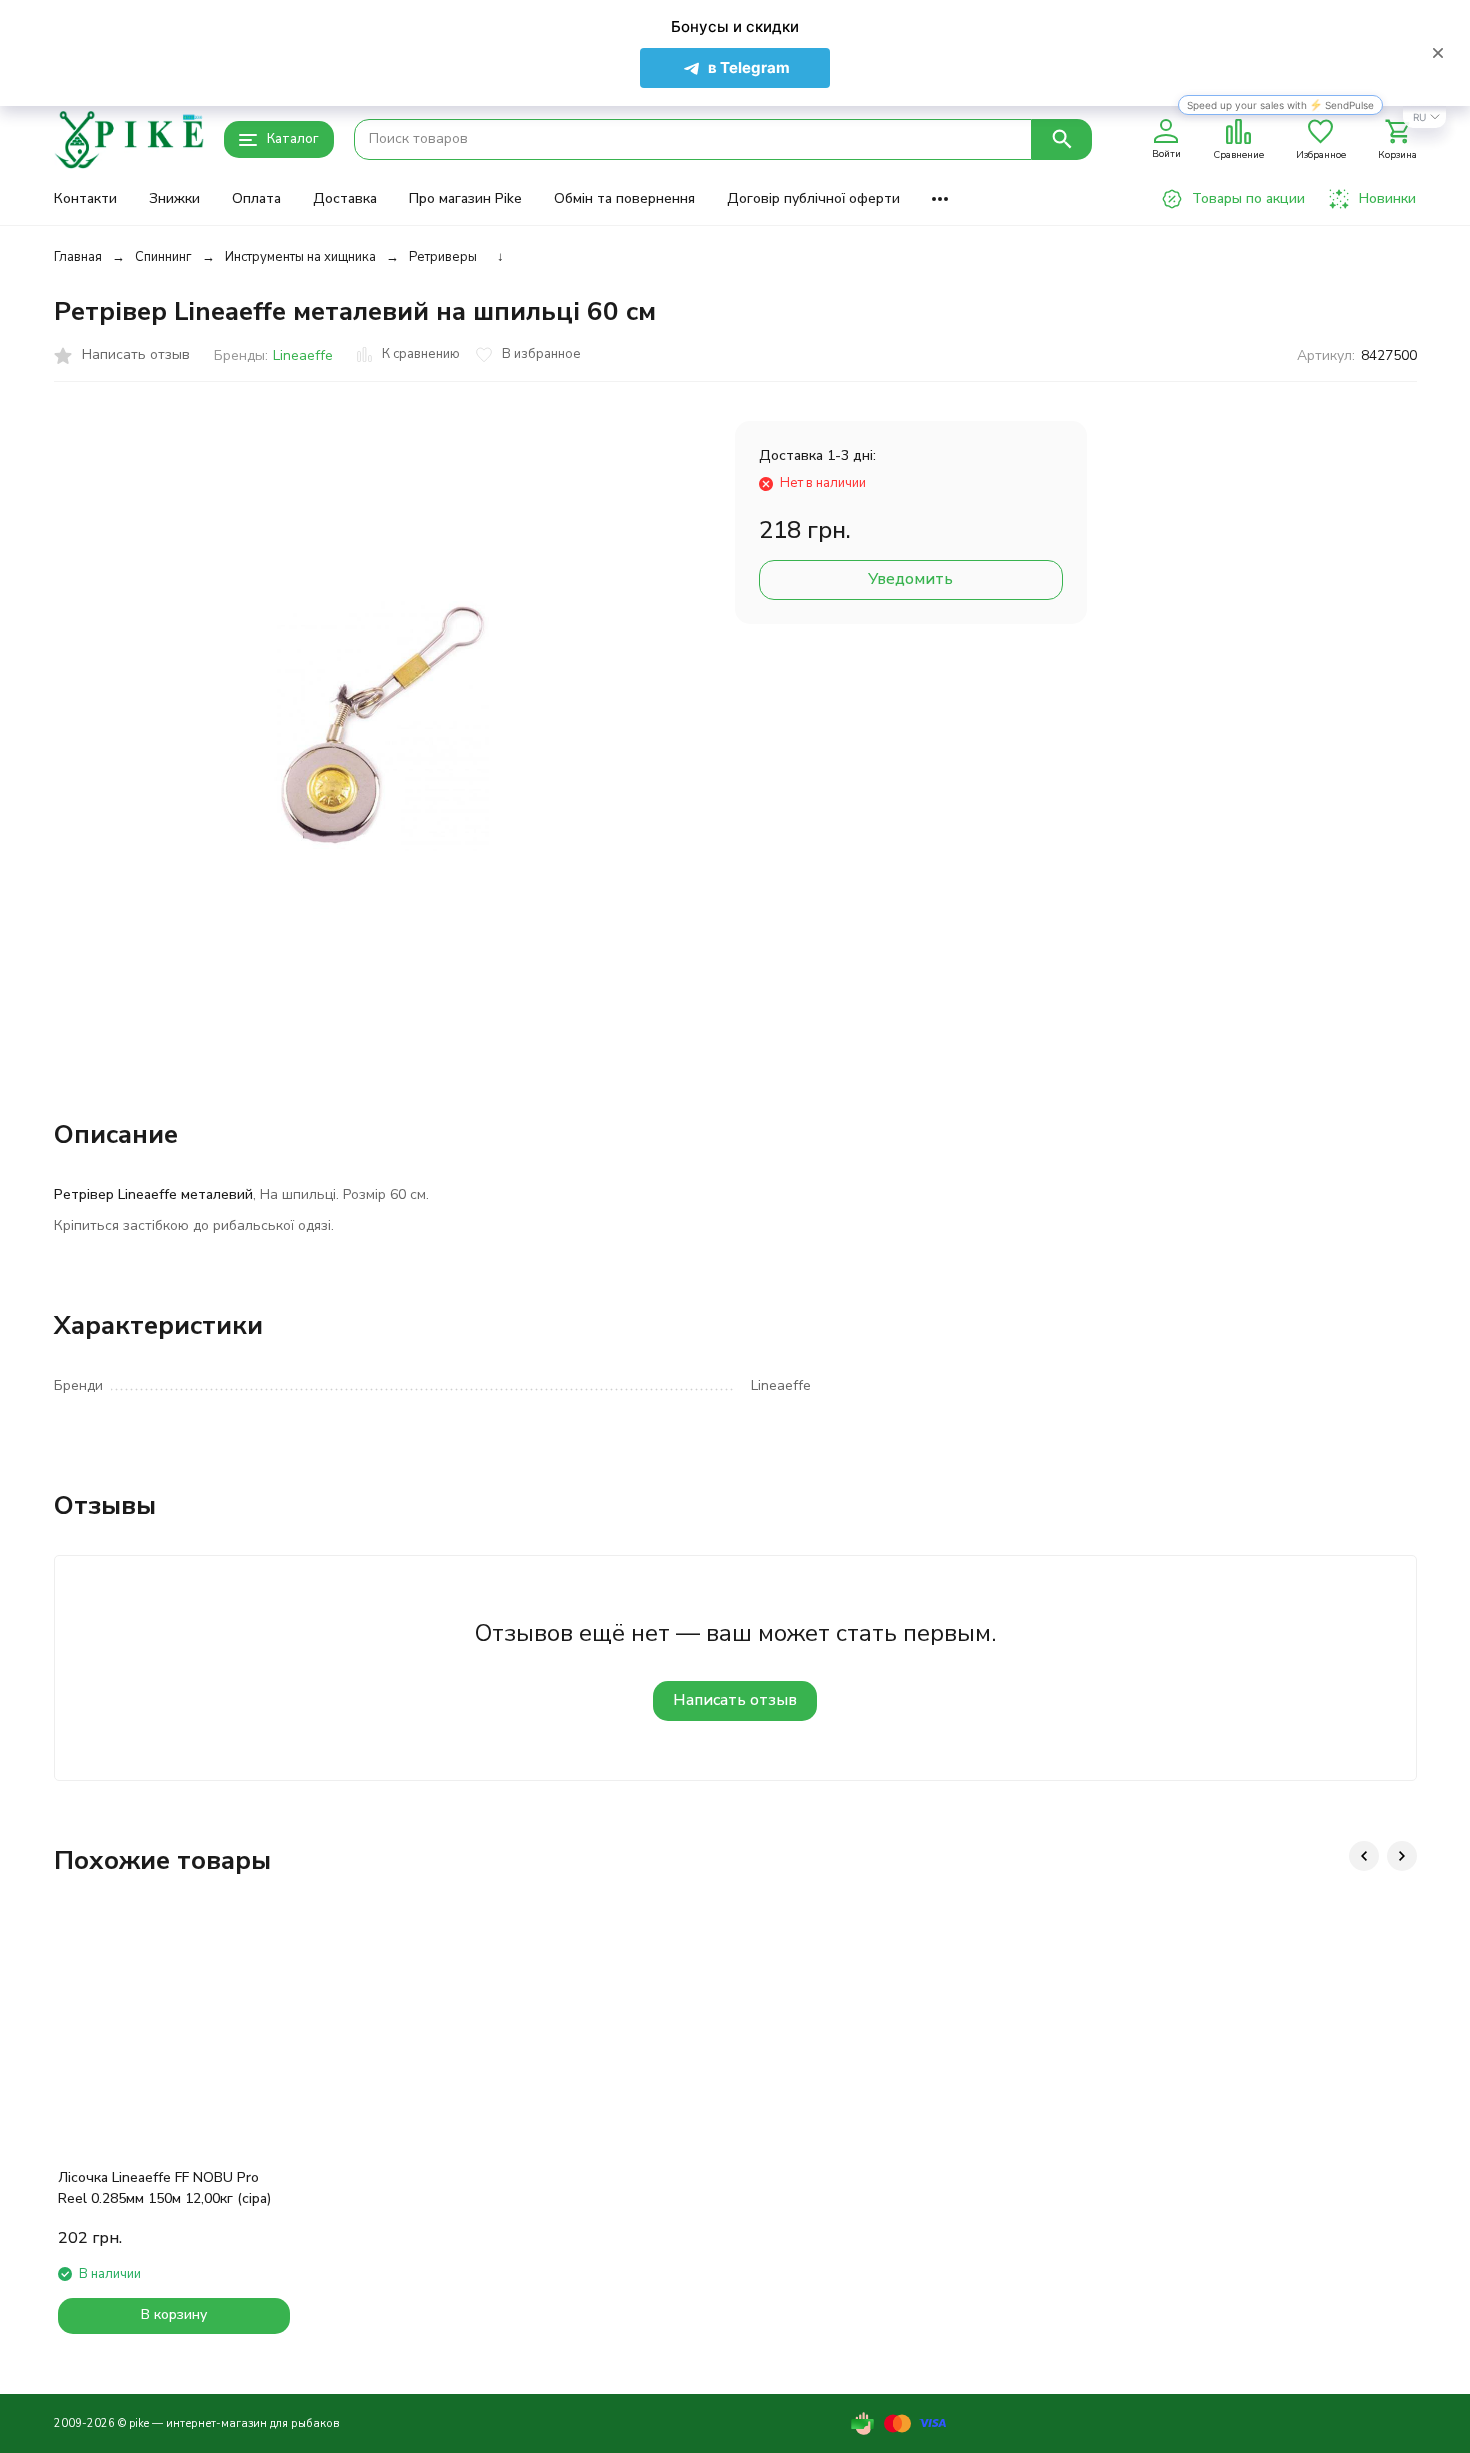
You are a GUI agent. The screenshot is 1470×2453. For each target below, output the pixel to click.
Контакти (85, 198)
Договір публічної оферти (813, 198)
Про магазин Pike (465, 198)
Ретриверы (443, 257)
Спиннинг (163, 257)
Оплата (256, 198)
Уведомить (910, 579)
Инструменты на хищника (300, 257)
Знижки (174, 198)
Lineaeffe (303, 355)
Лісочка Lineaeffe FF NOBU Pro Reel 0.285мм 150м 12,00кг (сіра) (164, 2188)
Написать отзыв (735, 1700)
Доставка (345, 198)
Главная (78, 257)
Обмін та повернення (624, 198)
